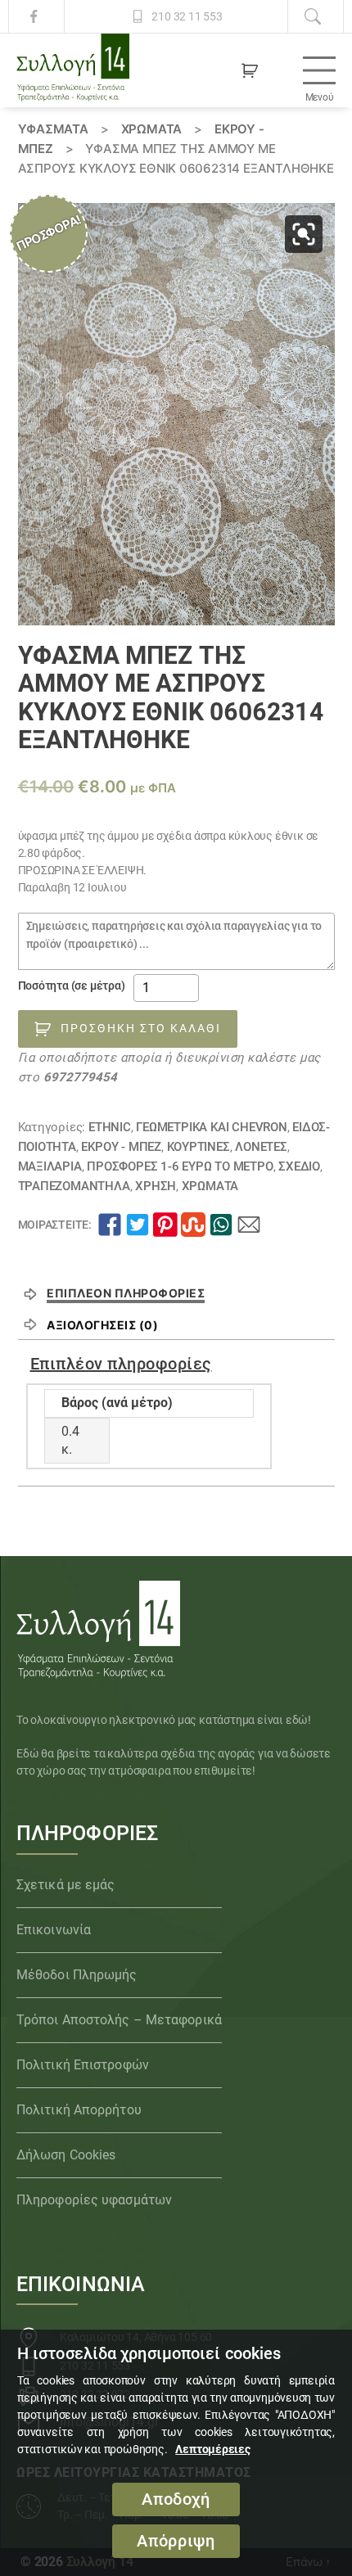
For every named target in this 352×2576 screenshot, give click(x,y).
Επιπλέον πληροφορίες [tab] (126, 1293)
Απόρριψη (176, 2541)
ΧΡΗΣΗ (156, 1186)
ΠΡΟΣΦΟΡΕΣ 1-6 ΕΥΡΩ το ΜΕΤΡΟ (180, 1166)
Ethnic (110, 1127)
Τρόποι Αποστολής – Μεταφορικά (119, 2020)
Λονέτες (261, 1147)
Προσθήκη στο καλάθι (141, 1028)
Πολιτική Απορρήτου (79, 2110)
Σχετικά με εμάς (66, 1885)
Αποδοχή (176, 2499)
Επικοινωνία (54, 1930)
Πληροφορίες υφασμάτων (94, 2200)
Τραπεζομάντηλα (74, 1186)
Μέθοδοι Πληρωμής (77, 1975)
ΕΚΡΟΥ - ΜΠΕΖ (121, 1147)
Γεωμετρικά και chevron (211, 1127)
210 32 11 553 (187, 16)
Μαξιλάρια (50, 1166)
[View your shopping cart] (250, 70)
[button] (304, 234)
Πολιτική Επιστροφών (83, 2065)
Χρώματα (152, 129)
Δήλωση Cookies (66, 2155)
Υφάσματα (53, 129)
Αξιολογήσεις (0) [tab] (102, 1325)
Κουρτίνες (199, 1147)
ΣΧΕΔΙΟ (299, 1166)
